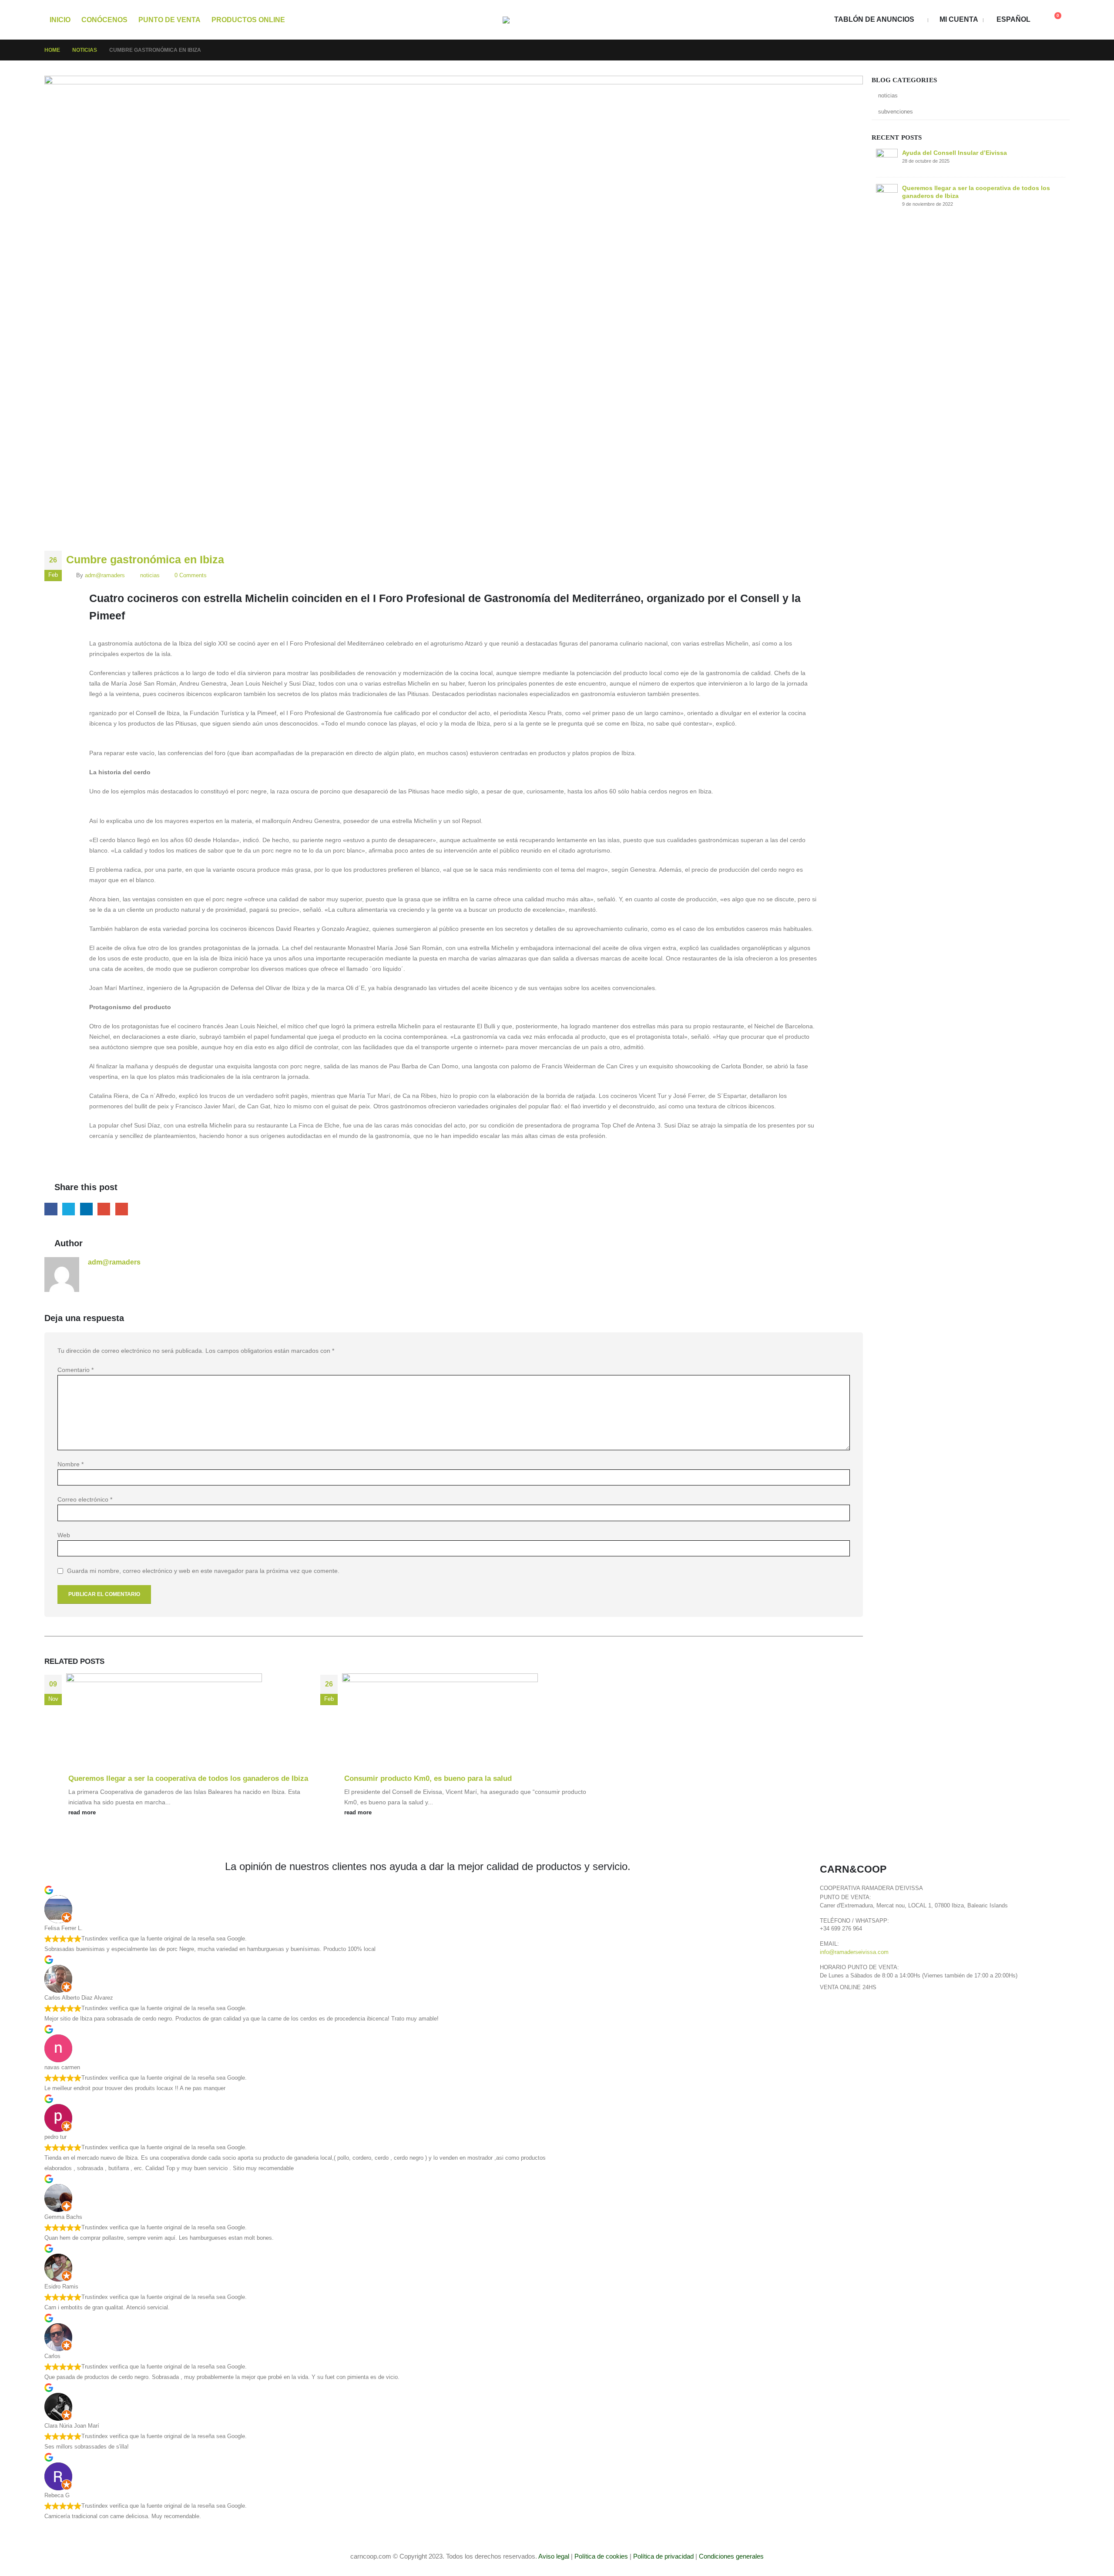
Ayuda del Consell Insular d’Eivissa (955, 153)
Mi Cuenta (959, 19)
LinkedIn (86, 1209)
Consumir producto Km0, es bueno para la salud (428, 1778)
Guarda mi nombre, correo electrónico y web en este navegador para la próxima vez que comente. (203, 1571)
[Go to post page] (167, 1723)
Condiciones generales (731, 2556)
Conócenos (104, 20)
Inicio (60, 20)
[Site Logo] (557, 20)
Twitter (69, 1209)
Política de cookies (601, 2556)
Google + (104, 1209)
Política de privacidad (663, 2556)
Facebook (51, 1209)
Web (64, 1535)
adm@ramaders (105, 575)
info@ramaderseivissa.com (854, 1952)
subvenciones (896, 112)
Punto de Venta (169, 20)
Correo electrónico (85, 1499)
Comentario (75, 1370)
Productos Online (248, 20)
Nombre (70, 1464)
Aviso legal (554, 2556)
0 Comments (191, 575)
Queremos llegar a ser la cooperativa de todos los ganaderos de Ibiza (188, 1778)
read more (83, 1813)
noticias (150, 575)
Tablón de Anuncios (874, 19)
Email (122, 1209)
